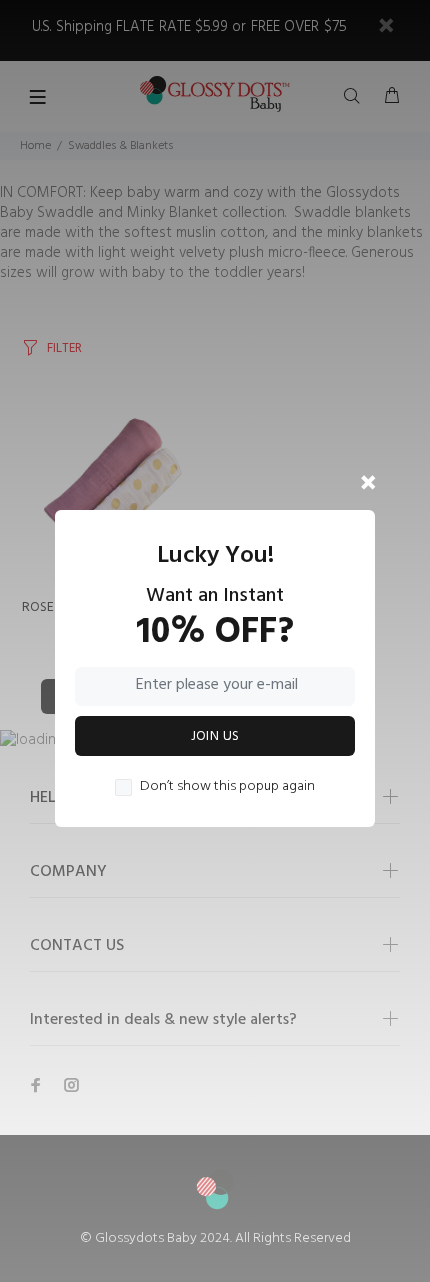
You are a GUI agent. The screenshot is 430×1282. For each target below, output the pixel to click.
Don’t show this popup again (227, 787)
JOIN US (215, 736)
